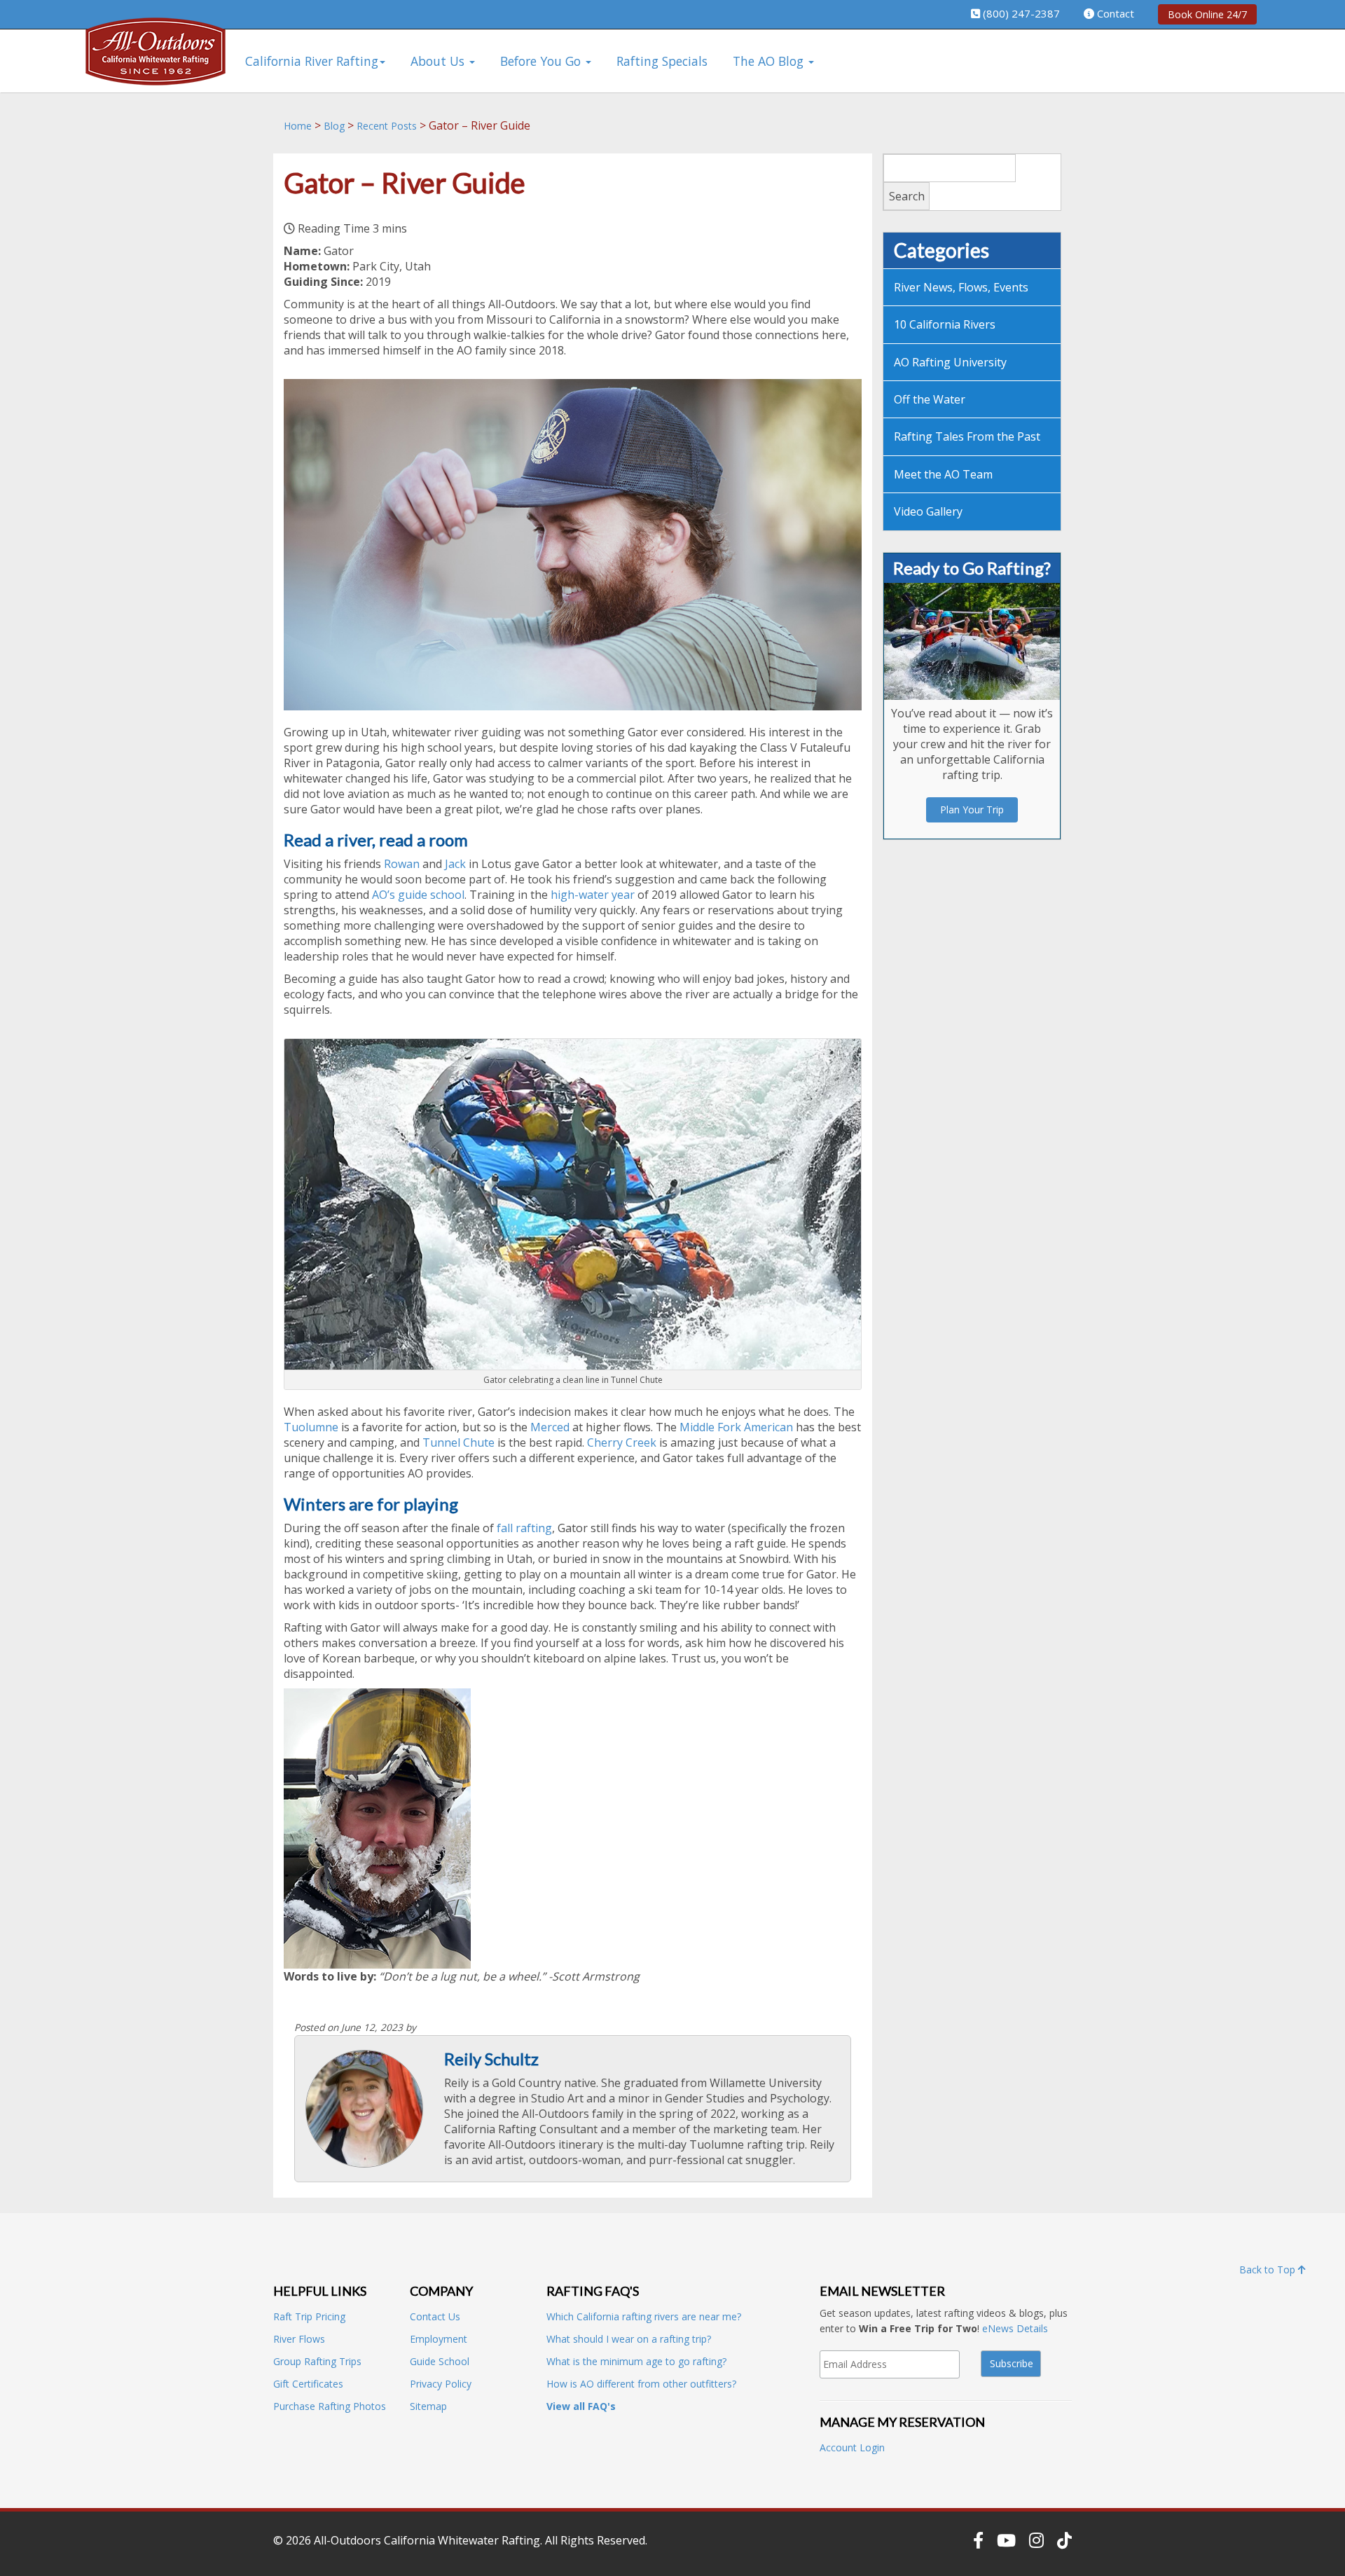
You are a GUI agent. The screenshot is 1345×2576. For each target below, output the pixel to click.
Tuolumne (311, 1427)
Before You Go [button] (542, 61)
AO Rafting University (950, 362)
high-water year (593, 895)
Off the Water (930, 399)
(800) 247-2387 (1021, 13)
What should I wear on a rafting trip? (629, 2339)
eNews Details (1015, 2328)
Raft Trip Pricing (309, 2316)
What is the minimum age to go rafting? (636, 2361)
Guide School (440, 2361)
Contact (1116, 13)
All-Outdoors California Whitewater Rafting (427, 2540)
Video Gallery (928, 511)
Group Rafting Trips (317, 2361)
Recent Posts (387, 126)
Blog (334, 126)
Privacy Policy (441, 2384)
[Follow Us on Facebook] (978, 2540)
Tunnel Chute (458, 1442)
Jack (455, 864)
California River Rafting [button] (312, 61)
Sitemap (428, 2406)
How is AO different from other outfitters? (641, 2384)
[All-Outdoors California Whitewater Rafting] (156, 61)
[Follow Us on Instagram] (1036, 2540)
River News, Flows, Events (961, 287)
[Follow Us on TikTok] (1064, 2540)
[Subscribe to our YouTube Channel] (1006, 2540)
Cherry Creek (622, 1442)
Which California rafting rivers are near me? (644, 2316)
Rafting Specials (662, 61)
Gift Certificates (308, 2384)
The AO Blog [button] (770, 61)
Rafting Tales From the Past (967, 436)
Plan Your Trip (972, 810)
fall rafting (523, 1528)
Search (907, 196)
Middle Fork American (735, 1427)
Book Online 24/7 (1207, 14)
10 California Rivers (945, 324)
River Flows (299, 2339)
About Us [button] (439, 61)
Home (298, 126)
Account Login (852, 2447)
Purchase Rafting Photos (330, 2406)
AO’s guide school (418, 895)
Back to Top (1269, 2270)
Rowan (402, 864)
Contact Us (435, 2316)
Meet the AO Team (943, 474)
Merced (550, 1427)
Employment (439, 2339)
